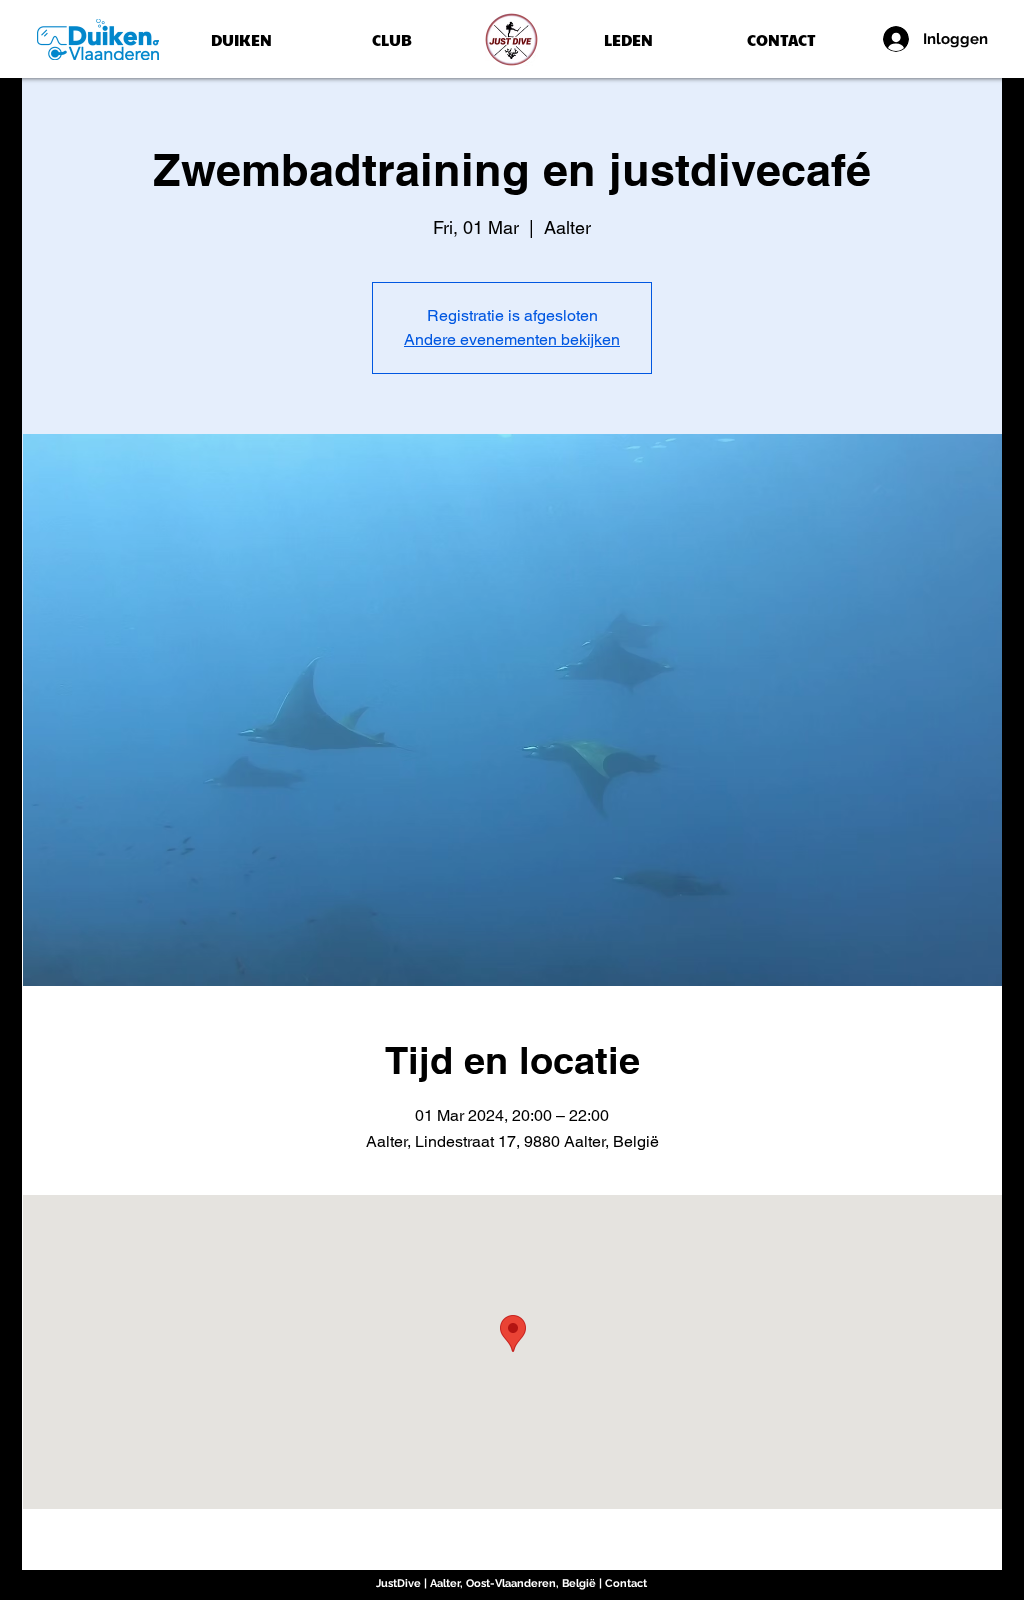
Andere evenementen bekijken (512, 339)
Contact (626, 1583)
